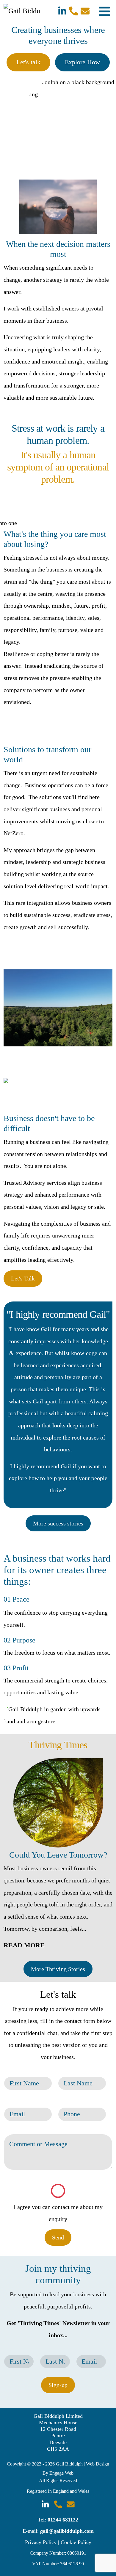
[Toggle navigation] (105, 11)
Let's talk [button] (28, 62)
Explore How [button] (82, 62)
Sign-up (58, 2385)
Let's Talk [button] (23, 1278)
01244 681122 (63, 2520)
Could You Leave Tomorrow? (58, 1855)
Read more (24, 1945)
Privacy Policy (41, 2542)
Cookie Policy (76, 2542)
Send (58, 2237)
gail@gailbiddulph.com (67, 2531)
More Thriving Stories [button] (58, 1969)
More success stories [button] (58, 1523)
